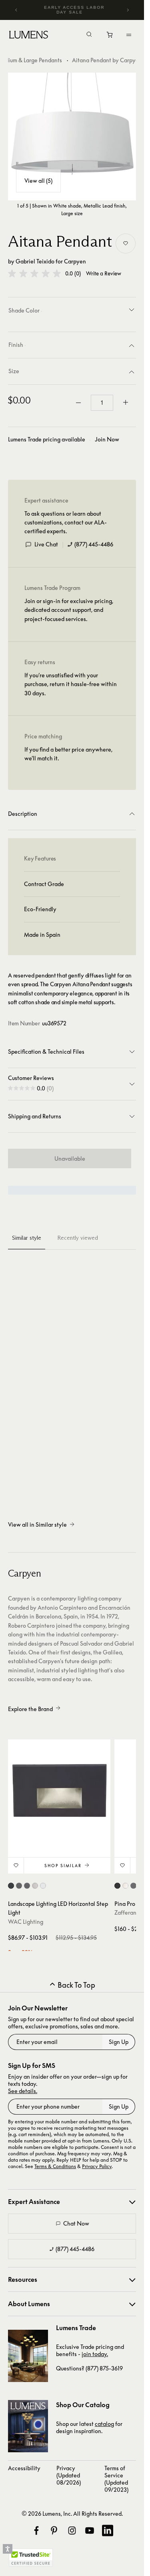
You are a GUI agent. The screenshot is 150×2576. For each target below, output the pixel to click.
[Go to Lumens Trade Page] (28, 2356)
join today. (95, 2354)
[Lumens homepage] (29, 36)
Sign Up (119, 2042)
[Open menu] (129, 35)
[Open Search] (89, 35)
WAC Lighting (26, 1922)
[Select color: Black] (117, 1886)
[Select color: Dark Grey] (133, 1886)
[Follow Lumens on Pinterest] (54, 2530)
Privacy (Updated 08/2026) (69, 2475)
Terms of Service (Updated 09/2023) (116, 2479)
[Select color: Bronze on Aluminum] (19, 1886)
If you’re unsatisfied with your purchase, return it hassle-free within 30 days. (71, 684)
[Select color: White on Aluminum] (43, 1886)
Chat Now (76, 2223)
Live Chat (46, 544)
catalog (104, 2424)
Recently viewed (78, 1238)
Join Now (107, 439)
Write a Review (104, 274)
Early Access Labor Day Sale (75, 10)
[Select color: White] (125, 1886)
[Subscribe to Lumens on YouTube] (90, 2530)
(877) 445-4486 (94, 544)
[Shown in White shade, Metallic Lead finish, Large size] (72, 137)
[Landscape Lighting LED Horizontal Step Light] (59, 1791)
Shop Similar (63, 1866)
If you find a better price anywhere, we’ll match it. (68, 754)
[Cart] (110, 37)
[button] (34, 273)
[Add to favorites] (126, 243)
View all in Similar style (37, 1524)
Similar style (27, 1238)
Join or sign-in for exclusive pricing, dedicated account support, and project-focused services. (69, 610)
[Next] (128, 10)
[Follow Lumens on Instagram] (72, 2530)
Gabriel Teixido (35, 261)
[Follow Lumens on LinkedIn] (108, 2530)
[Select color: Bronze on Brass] (27, 1886)
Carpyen (75, 261)
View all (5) (38, 181)
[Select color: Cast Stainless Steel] (35, 1886)
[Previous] (16, 10)
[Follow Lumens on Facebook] (36, 2530)
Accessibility (24, 2468)
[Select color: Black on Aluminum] (11, 1886)
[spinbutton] (102, 403)
